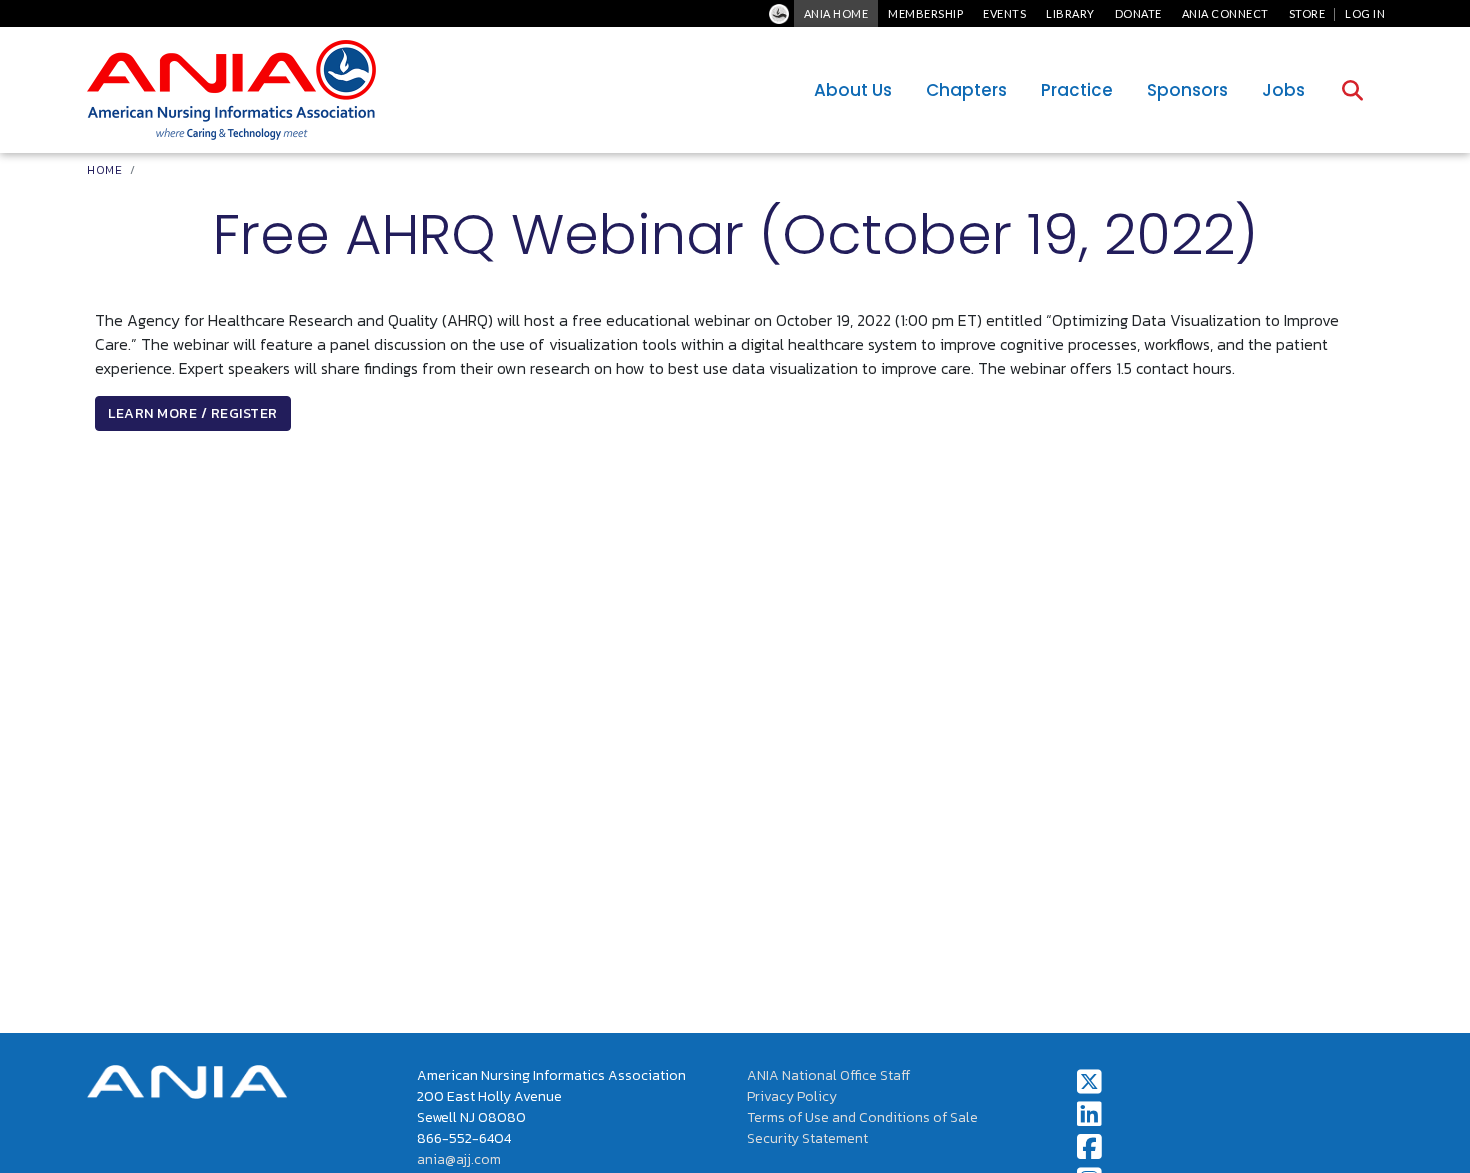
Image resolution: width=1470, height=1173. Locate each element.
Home (104, 170)
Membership (925, 13)
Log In (1365, 13)
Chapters (966, 90)
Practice (1077, 90)
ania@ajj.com (459, 1159)
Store (1307, 13)
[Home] (231, 90)
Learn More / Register (193, 413)
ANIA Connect (1225, 13)
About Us (853, 90)
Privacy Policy (792, 1096)
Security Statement (807, 1138)
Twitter (1089, 1082)
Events (1004, 13)
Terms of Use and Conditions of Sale (862, 1117)
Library (1070, 13)
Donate (1138, 13)
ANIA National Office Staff (828, 1075)
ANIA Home (836, 13)
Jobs (1283, 90)
